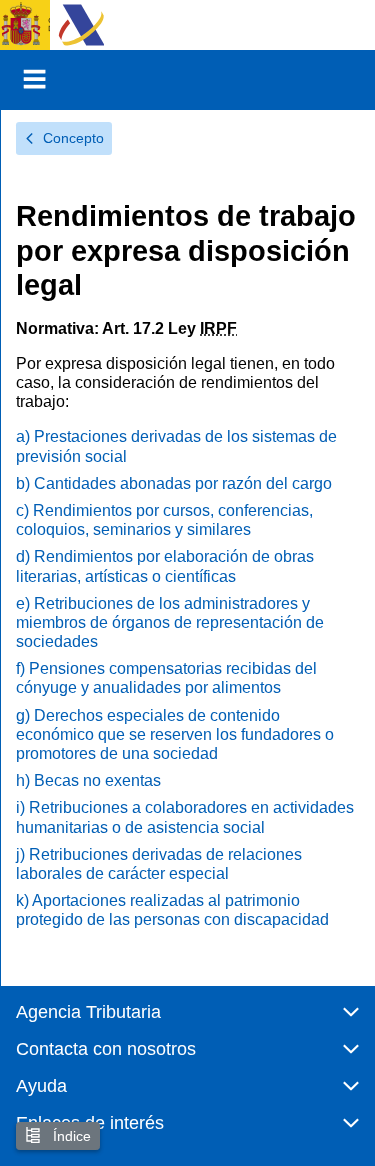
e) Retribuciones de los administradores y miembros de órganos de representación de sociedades (170, 622)
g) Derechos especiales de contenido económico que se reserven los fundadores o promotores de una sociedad (175, 734)
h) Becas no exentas (88, 780)
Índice (70, 1136)
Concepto (73, 138)
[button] (187, 1020)
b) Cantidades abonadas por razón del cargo (174, 483)
